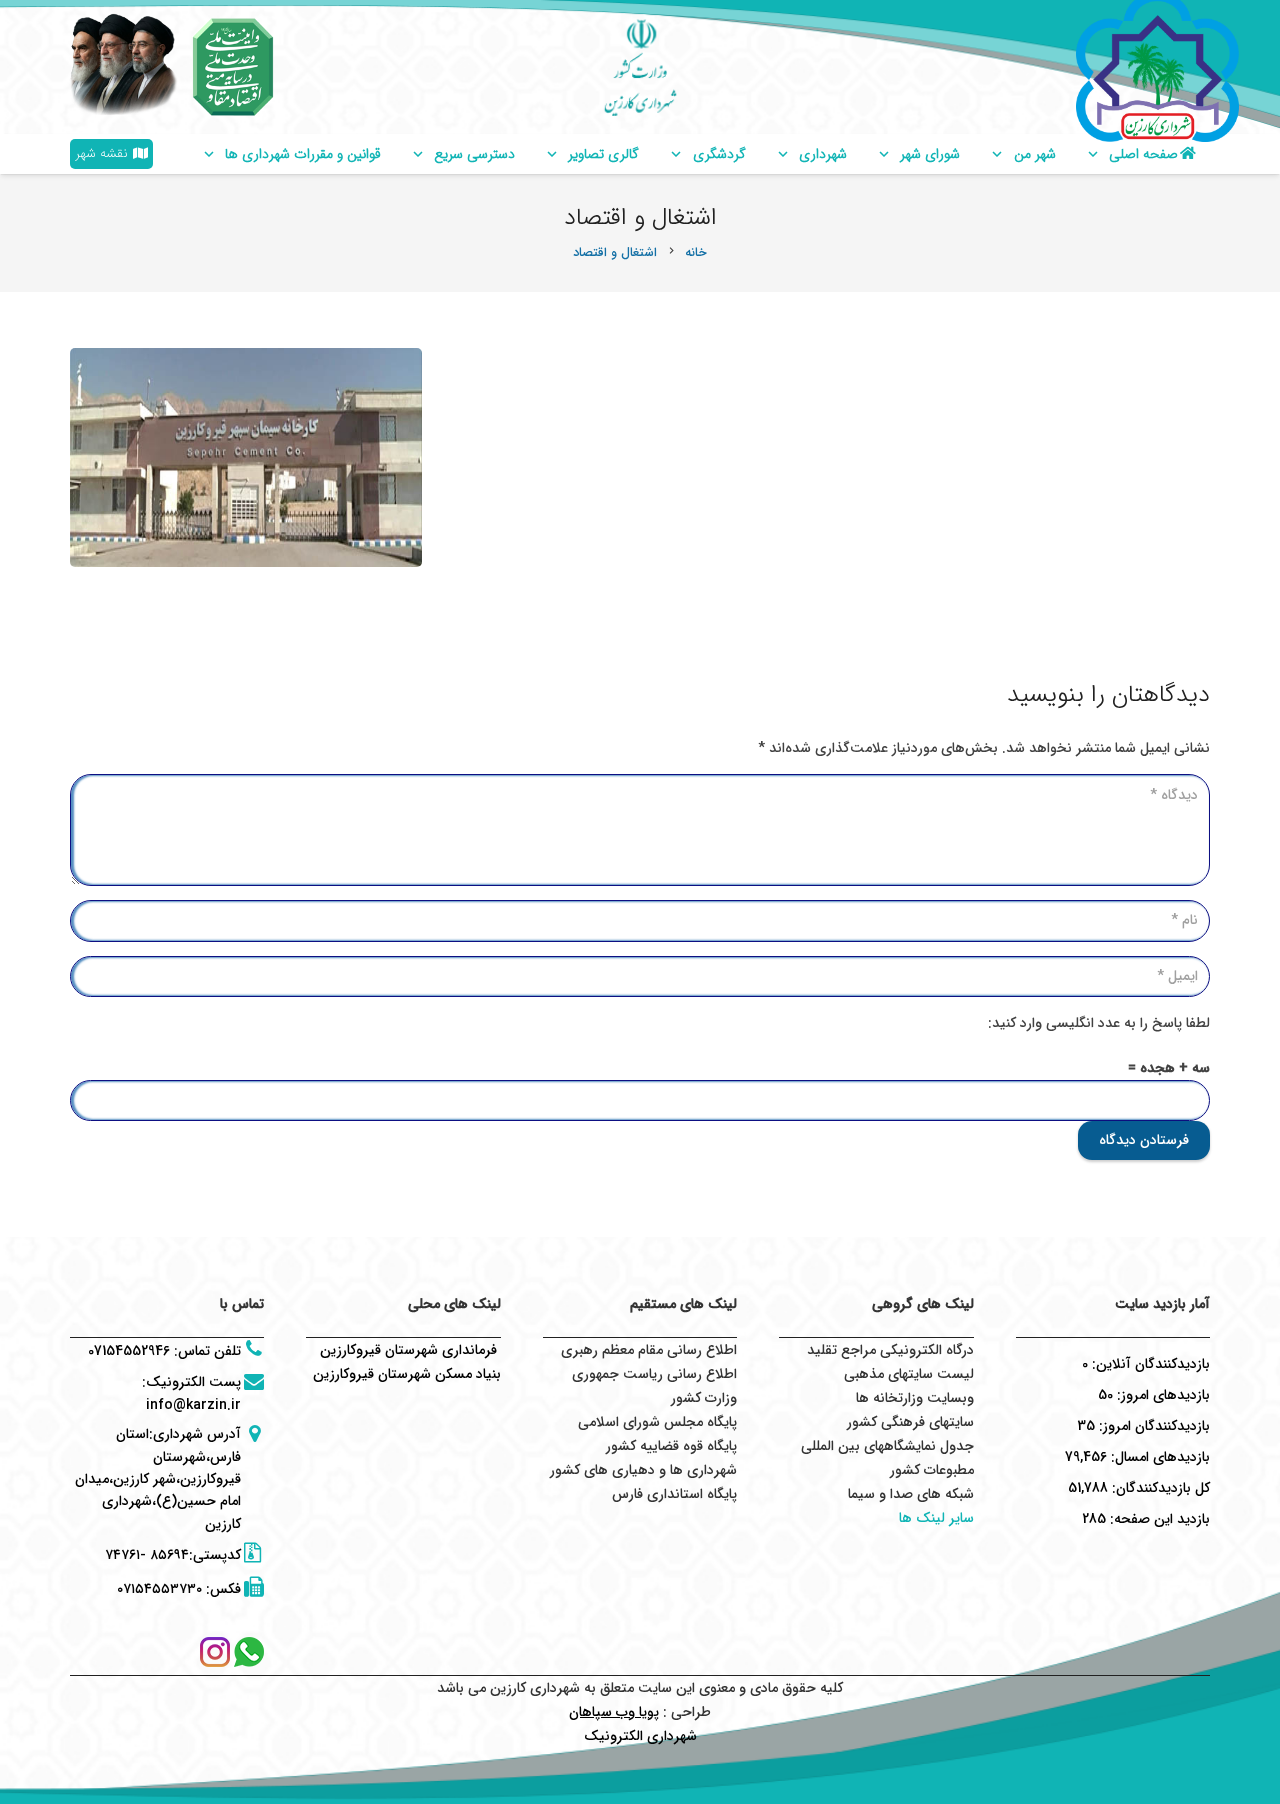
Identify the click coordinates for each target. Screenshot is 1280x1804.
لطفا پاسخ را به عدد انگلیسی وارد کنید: (1099, 1023)
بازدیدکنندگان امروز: (1152, 1426)
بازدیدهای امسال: (1158, 1457)
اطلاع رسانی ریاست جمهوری (654, 1374)
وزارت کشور (704, 1398)
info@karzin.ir (193, 1405)
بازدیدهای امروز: (1161, 1395)
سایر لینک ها (936, 1518)
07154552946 (129, 1351)
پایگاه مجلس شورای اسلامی (657, 1422)
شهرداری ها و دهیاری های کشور (643, 1470)
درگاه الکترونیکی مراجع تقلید (890, 1350)
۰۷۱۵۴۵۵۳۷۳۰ (159, 1589)
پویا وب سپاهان (614, 1712)
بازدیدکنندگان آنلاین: (1149, 1364)
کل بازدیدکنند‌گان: (1159, 1488)
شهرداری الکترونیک (640, 1736)
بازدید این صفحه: (1158, 1519)
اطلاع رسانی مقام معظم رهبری (649, 1350)
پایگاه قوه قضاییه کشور (671, 1446)
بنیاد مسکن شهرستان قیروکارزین (407, 1374)
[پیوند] (233, 67)
